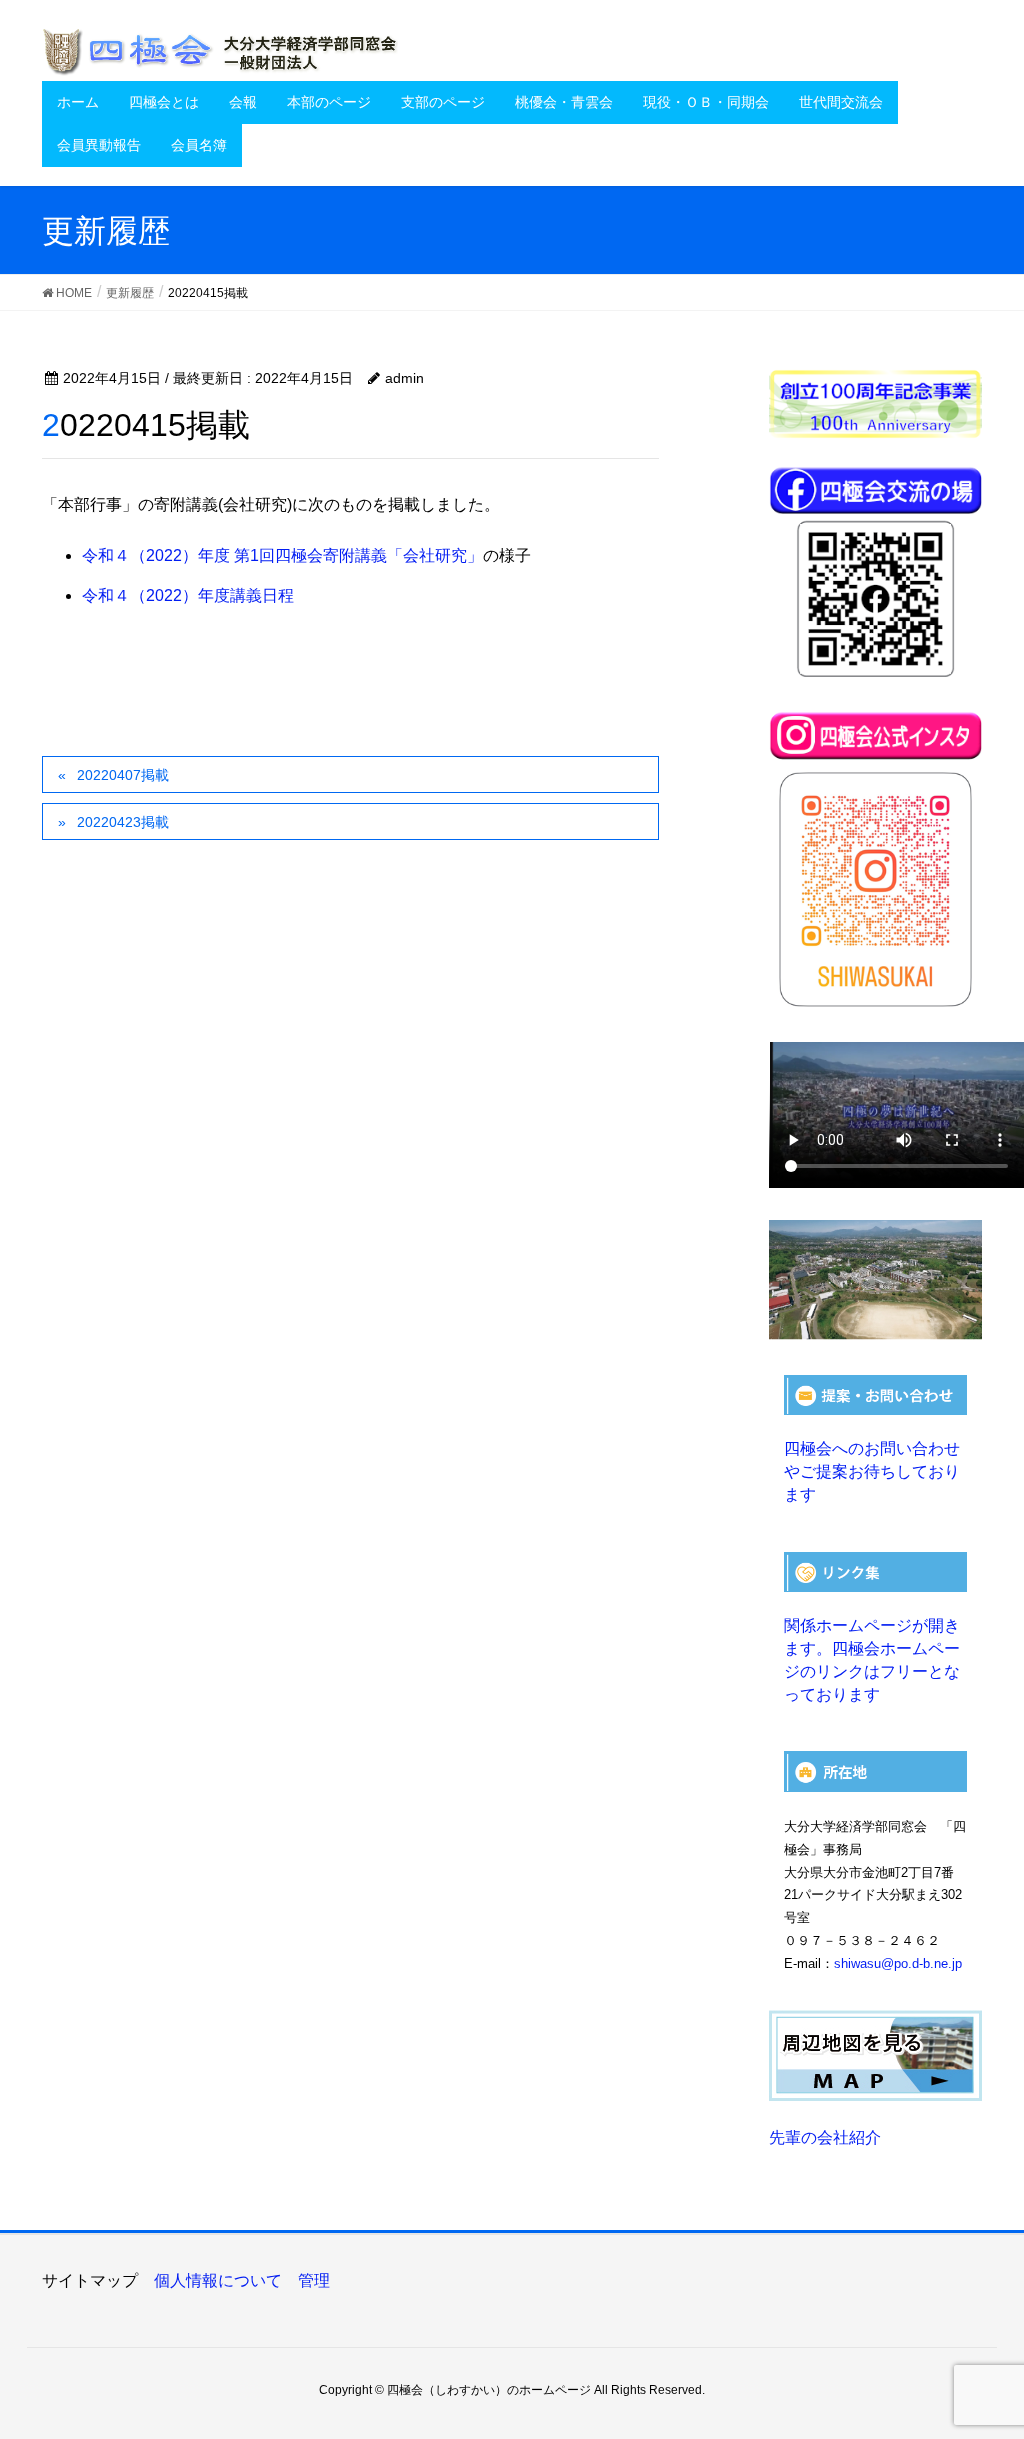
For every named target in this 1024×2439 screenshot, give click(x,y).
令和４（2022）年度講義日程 (188, 595)
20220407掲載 (123, 775)
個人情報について (218, 2280)
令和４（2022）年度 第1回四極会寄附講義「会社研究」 (282, 555)
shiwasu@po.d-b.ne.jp (898, 1963)
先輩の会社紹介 (825, 2137)
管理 (314, 2280)
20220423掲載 (123, 822)
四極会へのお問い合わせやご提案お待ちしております (872, 1471)
